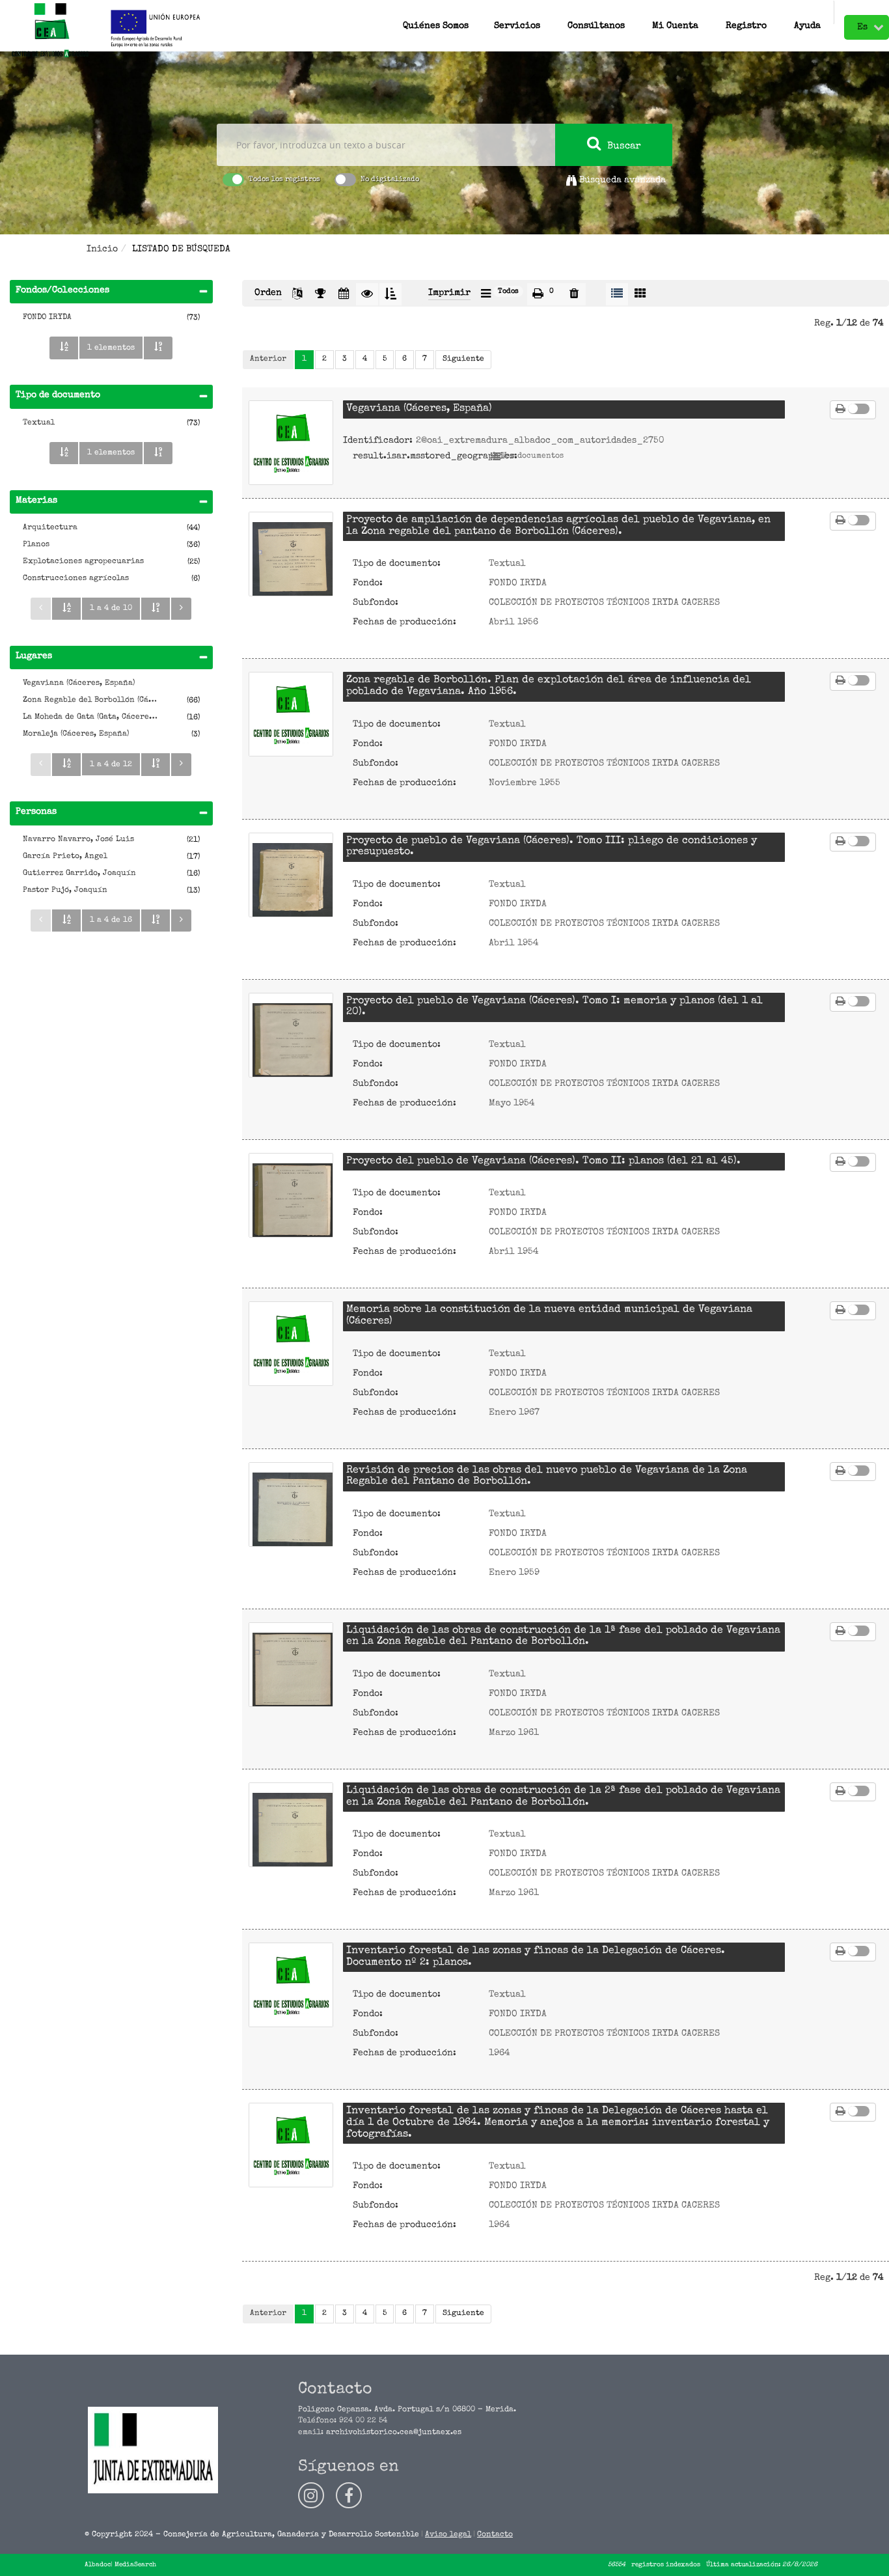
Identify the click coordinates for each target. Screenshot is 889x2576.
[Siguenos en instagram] (311, 2495)
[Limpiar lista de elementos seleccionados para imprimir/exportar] (574, 294)
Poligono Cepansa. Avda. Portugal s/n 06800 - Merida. (407, 2410)
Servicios (517, 23)
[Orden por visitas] (367, 294)
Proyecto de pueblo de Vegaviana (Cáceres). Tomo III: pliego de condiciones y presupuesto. (552, 847)
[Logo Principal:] (50, 31)
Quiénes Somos (436, 23)
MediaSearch (135, 2565)
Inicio (102, 249)
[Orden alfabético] (64, 348)
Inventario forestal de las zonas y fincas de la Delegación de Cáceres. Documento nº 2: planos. (536, 1957)
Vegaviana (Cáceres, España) (419, 409)
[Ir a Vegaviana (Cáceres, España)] (291, 443)
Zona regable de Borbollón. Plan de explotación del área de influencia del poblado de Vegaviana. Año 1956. (549, 686)
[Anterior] (41, 609)
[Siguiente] (181, 609)
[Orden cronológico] (344, 294)
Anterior (268, 359)
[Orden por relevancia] (320, 294)
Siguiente (463, 359)
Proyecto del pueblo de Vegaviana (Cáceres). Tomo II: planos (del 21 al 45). (543, 1161)
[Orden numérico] (158, 348)
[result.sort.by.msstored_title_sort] (297, 294)
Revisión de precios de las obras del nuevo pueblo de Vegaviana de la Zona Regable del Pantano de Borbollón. (547, 1476)
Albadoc (98, 2565)
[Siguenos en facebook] (349, 2495)
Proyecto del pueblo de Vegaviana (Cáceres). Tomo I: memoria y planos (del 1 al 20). (554, 1007)
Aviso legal (448, 2535)
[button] (596, 12)
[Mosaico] (640, 294)
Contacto (495, 2535)
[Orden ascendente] (390, 294)
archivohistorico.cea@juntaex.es (394, 2433)
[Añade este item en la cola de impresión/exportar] (841, 410)
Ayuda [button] (807, 23)
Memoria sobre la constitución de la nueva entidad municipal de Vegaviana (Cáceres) (549, 1316)
